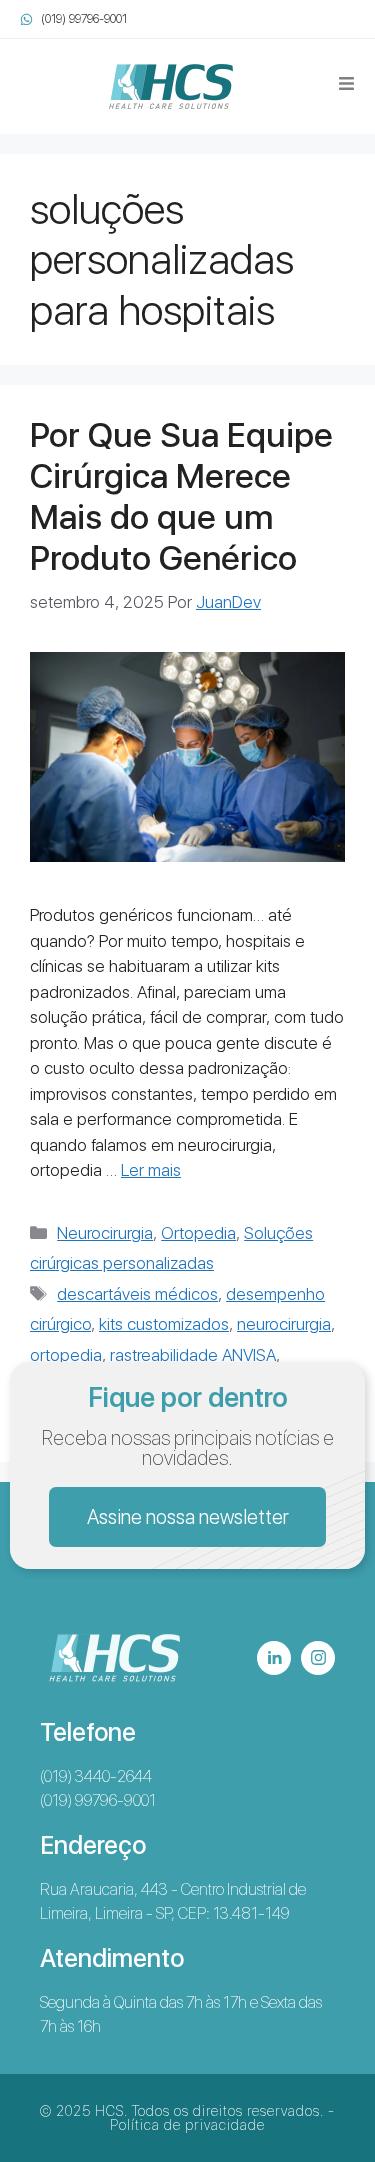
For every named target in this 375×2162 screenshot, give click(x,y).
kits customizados (164, 1324)
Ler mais (151, 1170)
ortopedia (66, 1355)
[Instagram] (318, 1658)
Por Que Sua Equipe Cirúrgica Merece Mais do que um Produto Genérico (181, 496)
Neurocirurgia (105, 1233)
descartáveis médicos (137, 1294)
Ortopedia (198, 1233)
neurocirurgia (284, 1324)
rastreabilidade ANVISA (193, 1355)
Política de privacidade (187, 2125)
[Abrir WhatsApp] (325, 2111)
